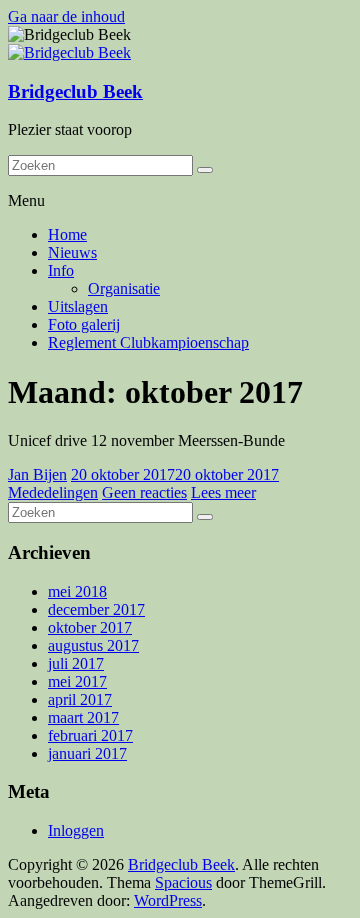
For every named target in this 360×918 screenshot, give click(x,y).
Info (61, 270)
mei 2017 (77, 681)
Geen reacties (144, 492)
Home (67, 234)
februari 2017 (90, 735)
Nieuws (72, 252)
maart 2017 (83, 717)
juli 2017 (76, 663)
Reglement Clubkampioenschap (148, 342)
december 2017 (96, 609)
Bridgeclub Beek (75, 91)
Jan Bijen (37, 474)
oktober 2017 (90, 627)
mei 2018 (77, 591)
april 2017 (80, 699)
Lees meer (223, 492)
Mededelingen (53, 492)
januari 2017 (87, 753)
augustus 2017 (93, 645)
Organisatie (124, 288)
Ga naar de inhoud (66, 16)
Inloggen (76, 830)
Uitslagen (78, 306)
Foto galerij (84, 324)
